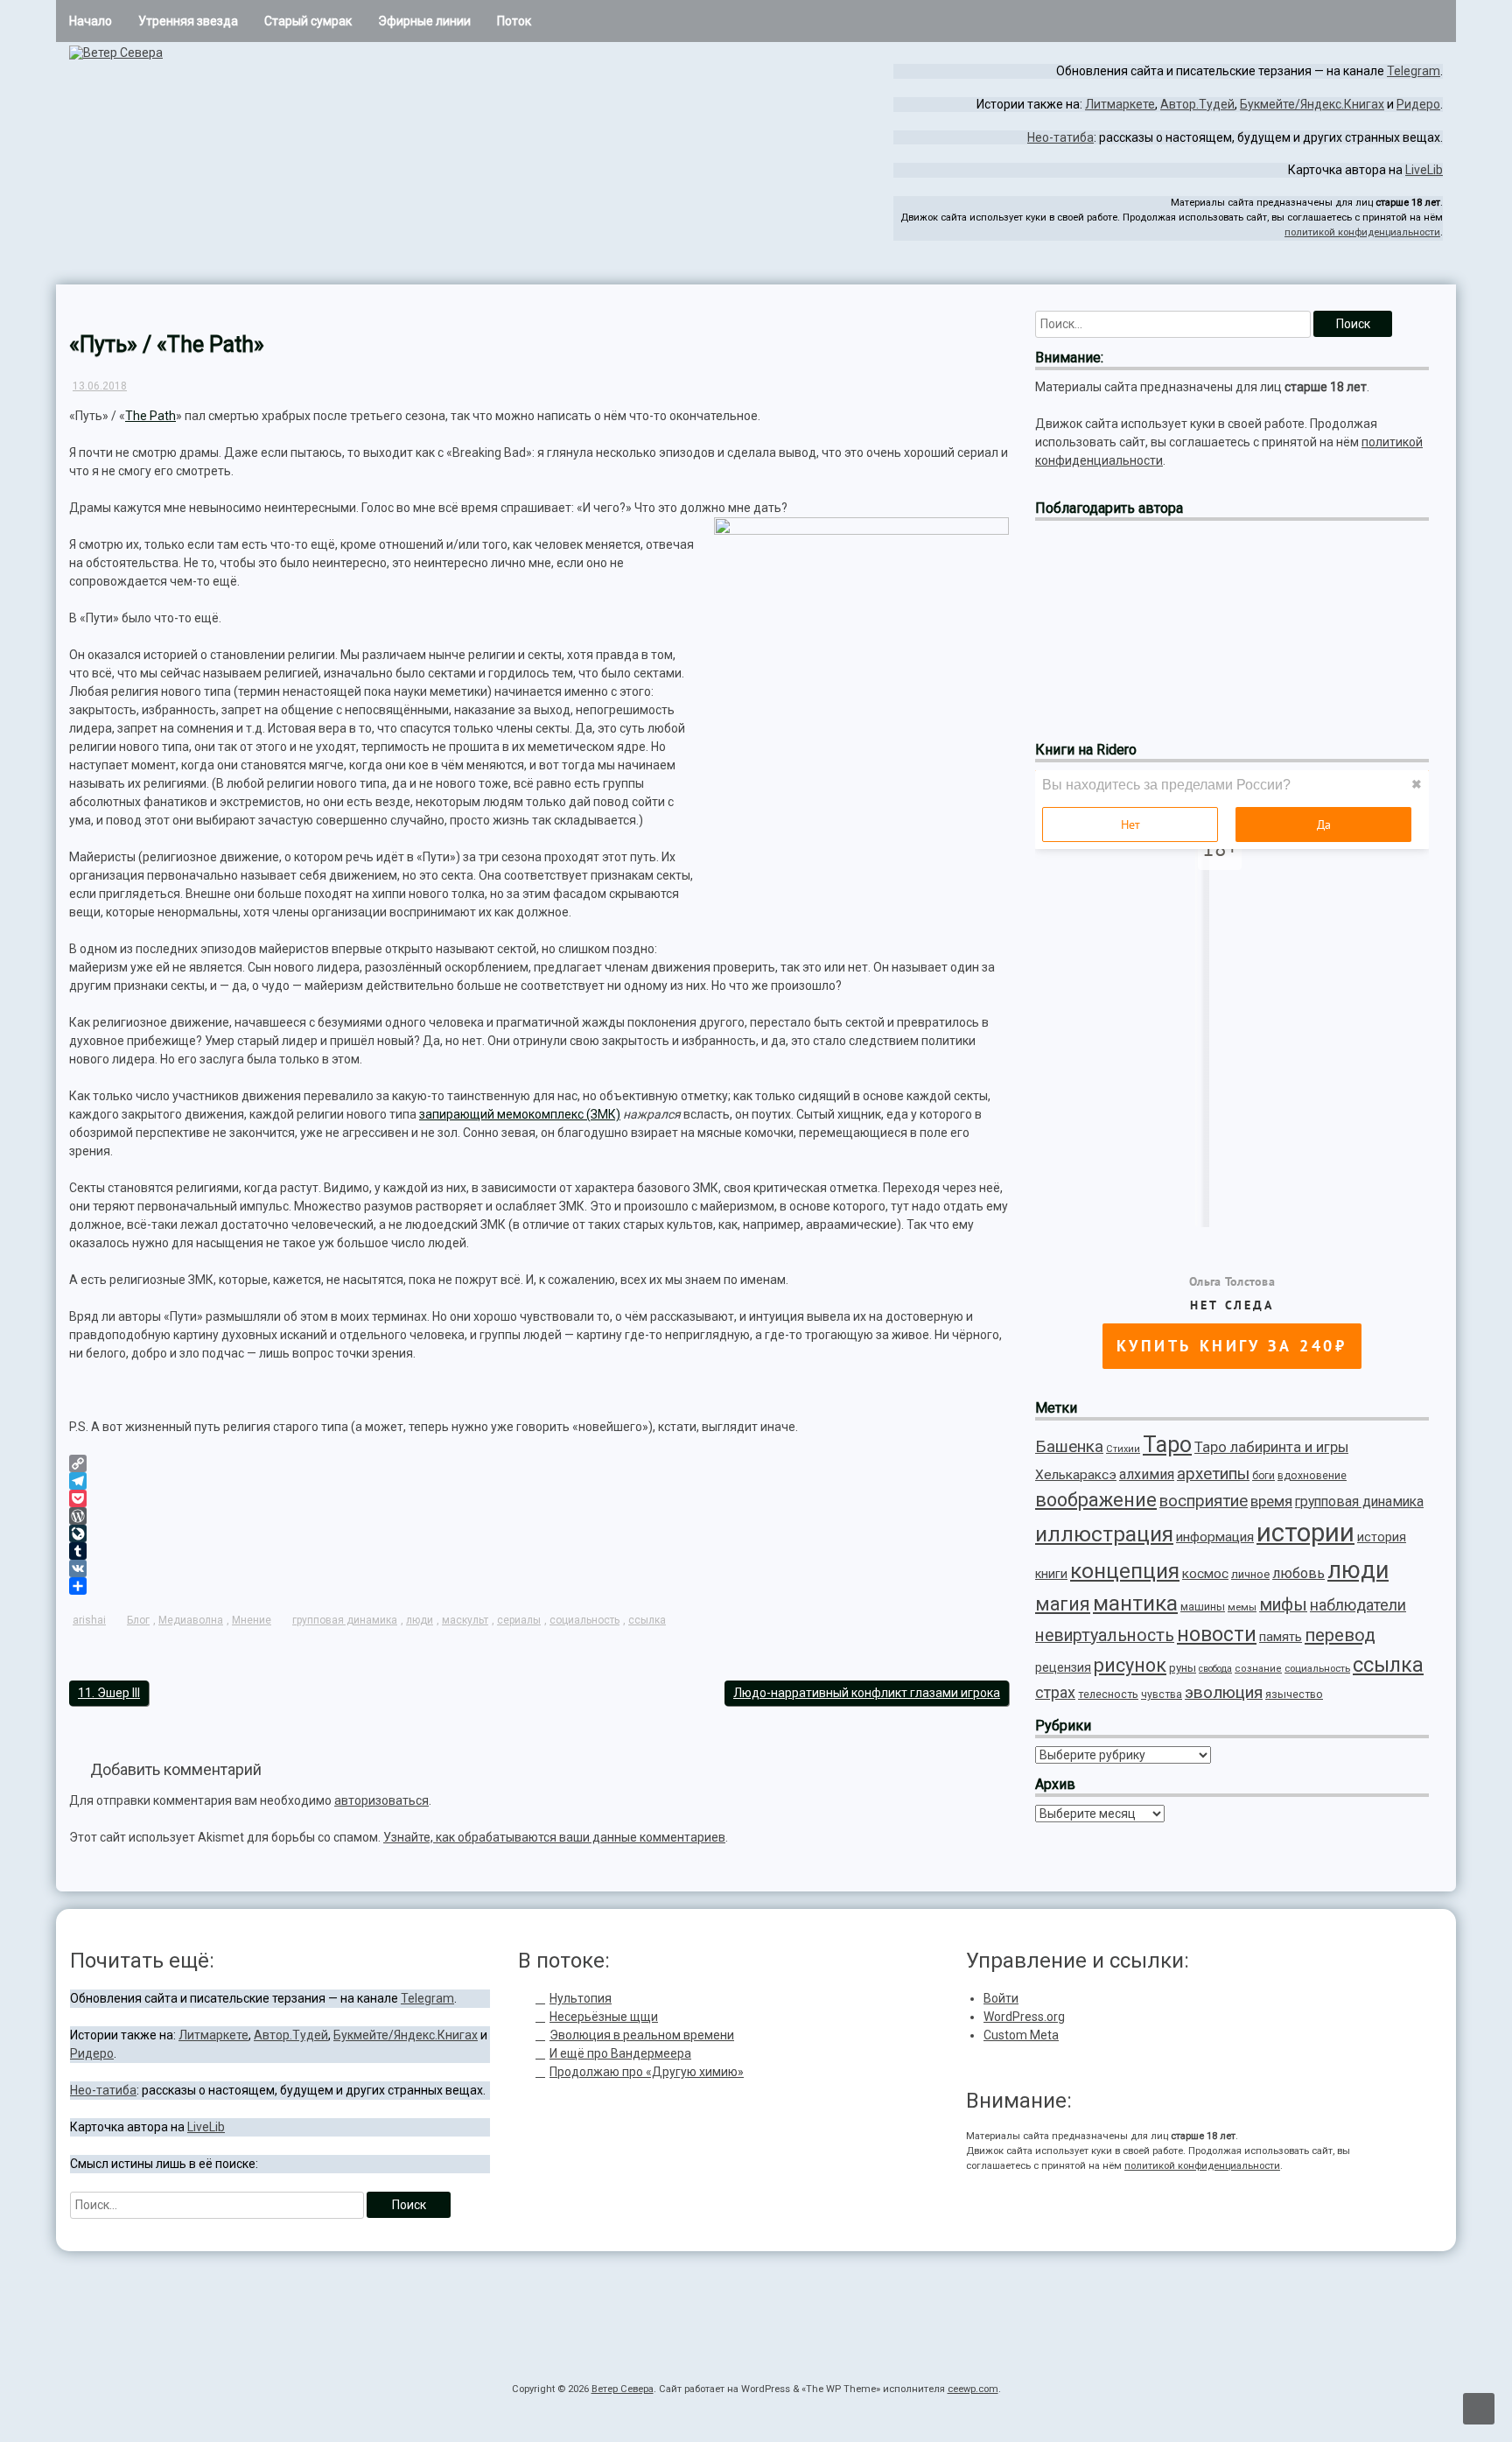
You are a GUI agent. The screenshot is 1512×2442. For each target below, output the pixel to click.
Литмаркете (1120, 104)
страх (1055, 1692)
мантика (1135, 1603)
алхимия (1147, 1474)
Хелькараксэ (1076, 1475)
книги (1051, 1574)
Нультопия (581, 1998)
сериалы (519, 1620)
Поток (514, 21)
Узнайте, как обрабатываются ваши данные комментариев (554, 1837)
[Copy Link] (539, 1463)
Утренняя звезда (188, 21)
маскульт (465, 1620)
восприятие (1204, 1501)
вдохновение (1312, 1476)
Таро (1167, 1445)
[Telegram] (1423, 270)
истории (1305, 1533)
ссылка (647, 1620)
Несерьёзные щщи (604, 2017)
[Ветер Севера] (116, 53)
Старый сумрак (308, 21)
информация (1215, 1537)
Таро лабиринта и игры (1271, 1447)
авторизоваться (381, 1800)
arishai (89, 1620)
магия (1063, 1604)
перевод (1340, 1635)
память (1281, 1637)
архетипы (1213, 1474)
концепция (1125, 1571)
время (1271, 1501)
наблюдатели (1358, 1605)
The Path (150, 416)
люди (420, 1620)
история (1382, 1537)
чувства (1162, 1695)
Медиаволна (191, 1620)
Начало (91, 21)
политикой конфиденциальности (1362, 232)
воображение (1096, 1500)
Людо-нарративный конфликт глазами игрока (867, 1693)
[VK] (539, 1568)
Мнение (252, 1620)
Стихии (1123, 1449)
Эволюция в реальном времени (642, 2035)
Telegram (1414, 71)
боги (1263, 1476)
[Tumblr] (539, 1551)
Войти (1001, 1998)
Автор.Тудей (1197, 104)
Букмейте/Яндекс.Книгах (1312, 104)
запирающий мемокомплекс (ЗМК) (520, 1114)
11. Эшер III (109, 1693)
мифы (1283, 1605)
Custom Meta (1021, 2035)
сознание (1258, 1669)
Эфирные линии (424, 21)
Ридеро (1418, 104)
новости (1217, 1635)
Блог (138, 1620)
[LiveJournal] (539, 1533)
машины (1203, 1607)
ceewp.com (973, 2389)
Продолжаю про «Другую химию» (647, 2072)
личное (1250, 1574)
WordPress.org (1024, 2017)
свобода (1215, 1669)
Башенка (1069, 1446)
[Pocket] (539, 1498)
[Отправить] (539, 1586)
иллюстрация (1104, 1534)
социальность (584, 1620)
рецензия (1063, 1667)
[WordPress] (539, 1516)
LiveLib (1424, 170)
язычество (1294, 1694)
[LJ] (1436, 270)
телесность (1108, 1694)
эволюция (1224, 1692)
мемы (1242, 1607)
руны (1183, 1668)
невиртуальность (1105, 1635)
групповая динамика (345, 1620)
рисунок (1130, 1665)
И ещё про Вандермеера (620, 2053)
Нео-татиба (1060, 137)
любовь (1298, 1573)
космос (1205, 1574)
